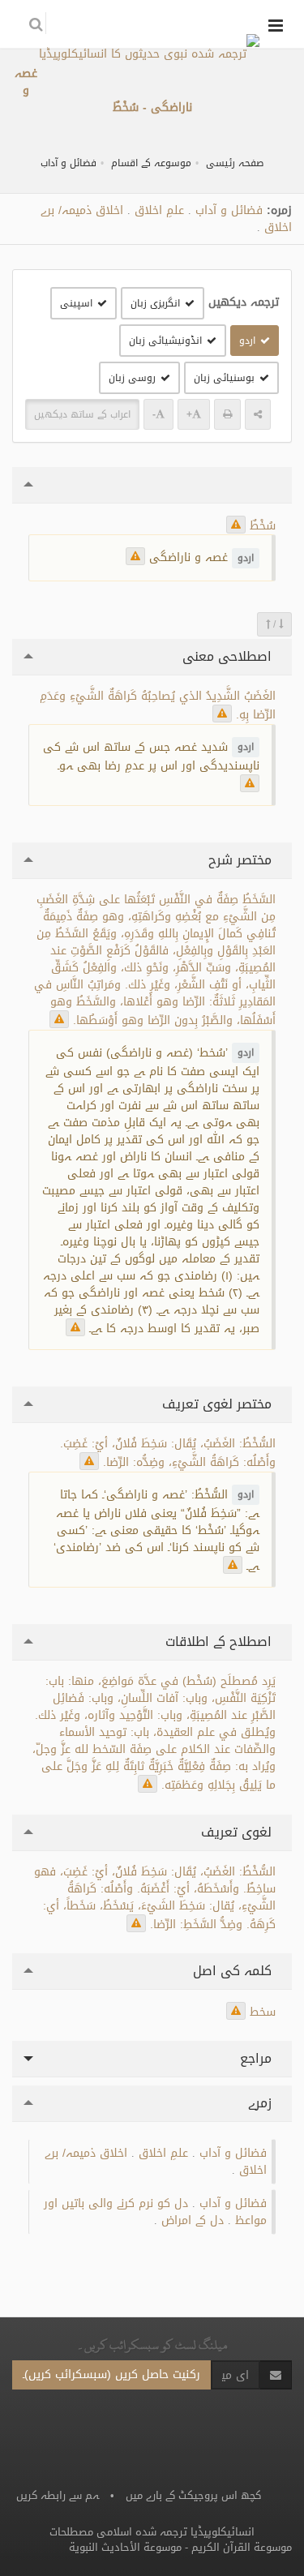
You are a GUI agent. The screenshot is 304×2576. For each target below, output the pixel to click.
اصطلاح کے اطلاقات (221, 1642)
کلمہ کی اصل (234, 1971)
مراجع (258, 2058)
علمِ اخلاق (159, 210)
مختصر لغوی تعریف (219, 1404)
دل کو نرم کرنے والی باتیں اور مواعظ (155, 2212)
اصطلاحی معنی (229, 656)
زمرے (262, 2103)
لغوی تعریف (238, 1832)
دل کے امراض (193, 2220)
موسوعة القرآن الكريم (242, 2547)
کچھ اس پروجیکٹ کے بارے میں (193, 2495)
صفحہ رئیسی (235, 163)
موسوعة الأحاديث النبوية (125, 2547)
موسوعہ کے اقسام (151, 163)
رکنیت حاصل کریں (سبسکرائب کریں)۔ (111, 2375)
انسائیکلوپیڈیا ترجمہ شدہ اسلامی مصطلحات (152, 2532)
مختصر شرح (242, 860)
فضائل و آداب (69, 163)
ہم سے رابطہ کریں (58, 2495)
